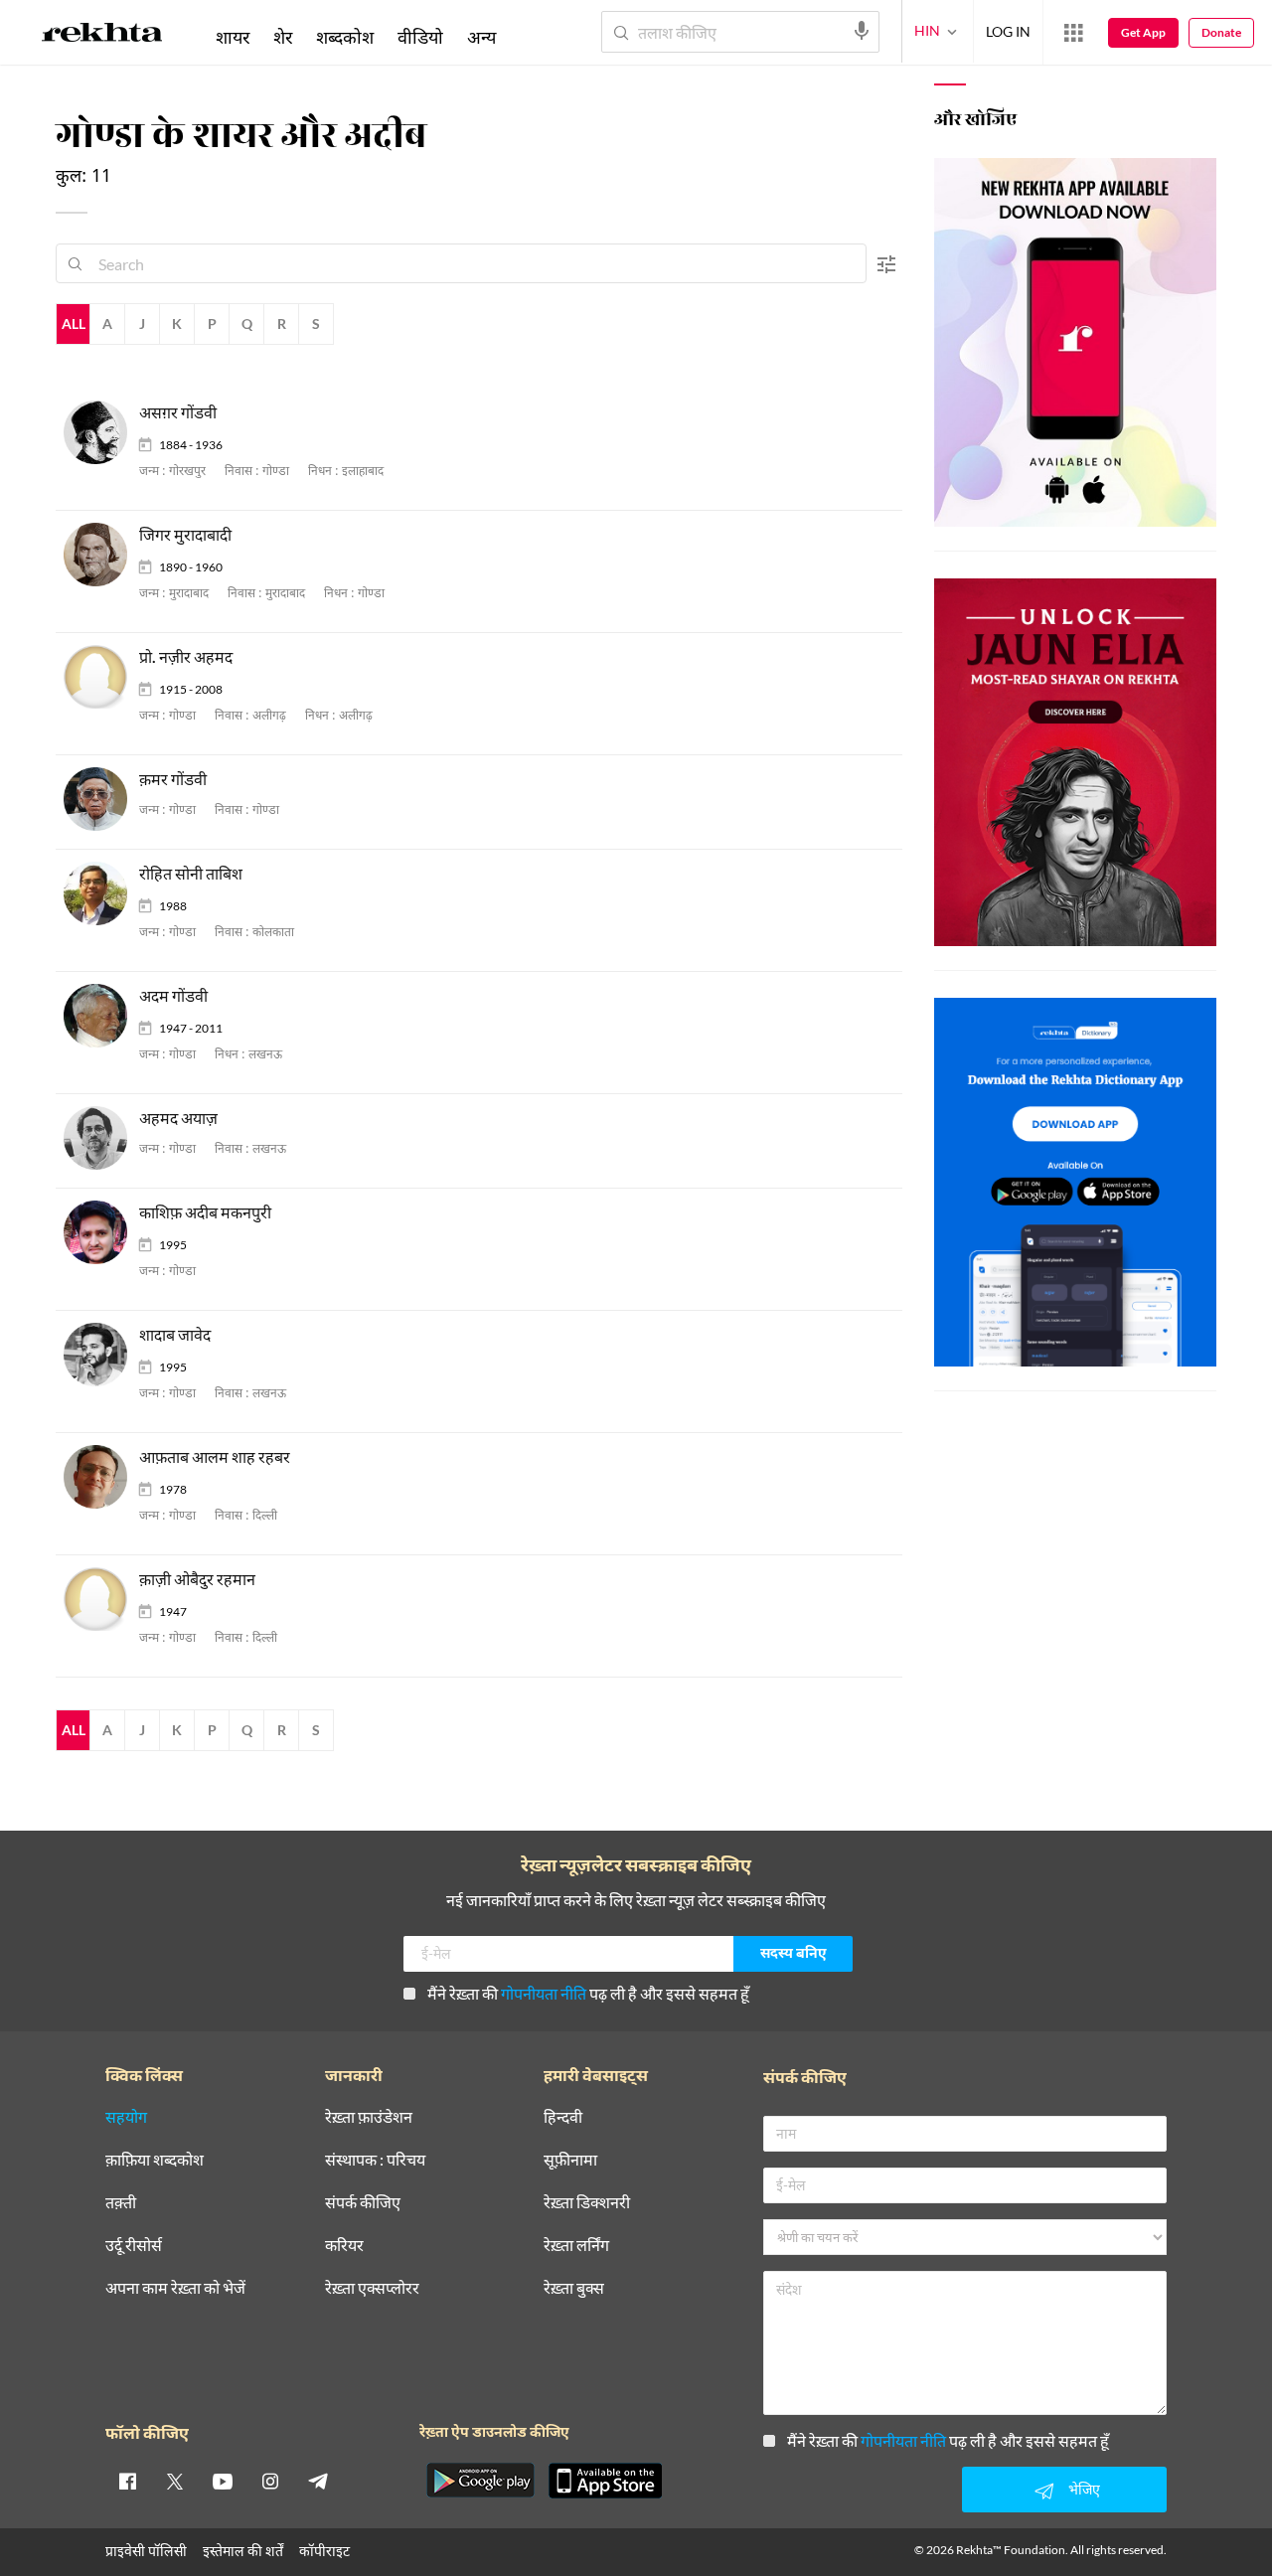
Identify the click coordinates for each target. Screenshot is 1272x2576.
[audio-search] (862, 31)
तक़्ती (121, 2203)
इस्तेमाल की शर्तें (243, 2551)
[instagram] (270, 2481)
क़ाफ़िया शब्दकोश (155, 2160)
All (74, 323)
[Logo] (102, 36)
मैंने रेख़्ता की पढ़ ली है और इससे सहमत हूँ (588, 1993)
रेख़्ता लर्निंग (576, 2246)
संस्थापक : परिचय (375, 2160)
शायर (233, 37)
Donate (1221, 32)
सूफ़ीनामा (570, 2160)
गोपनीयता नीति (544, 1993)
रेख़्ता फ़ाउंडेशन (369, 2117)
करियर (344, 2246)
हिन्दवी (563, 2117)
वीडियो (420, 37)
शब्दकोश (345, 37)
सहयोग (126, 2117)
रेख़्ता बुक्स (574, 2288)
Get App (1143, 32)
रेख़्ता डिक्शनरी (587, 2203)
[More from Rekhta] (1073, 33)
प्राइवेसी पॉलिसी (146, 2551)
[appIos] (605, 2481)
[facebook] (127, 2481)
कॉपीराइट (324, 2551)
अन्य (481, 37)
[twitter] (175, 2481)
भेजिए (1084, 2489)
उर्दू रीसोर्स (134, 2246)
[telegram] (318, 2481)
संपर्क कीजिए (363, 2203)
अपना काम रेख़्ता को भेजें (175, 2288)
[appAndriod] (480, 2481)
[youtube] (223, 2481)
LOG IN (1008, 31)
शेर (283, 37)
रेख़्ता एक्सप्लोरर (372, 2288)
